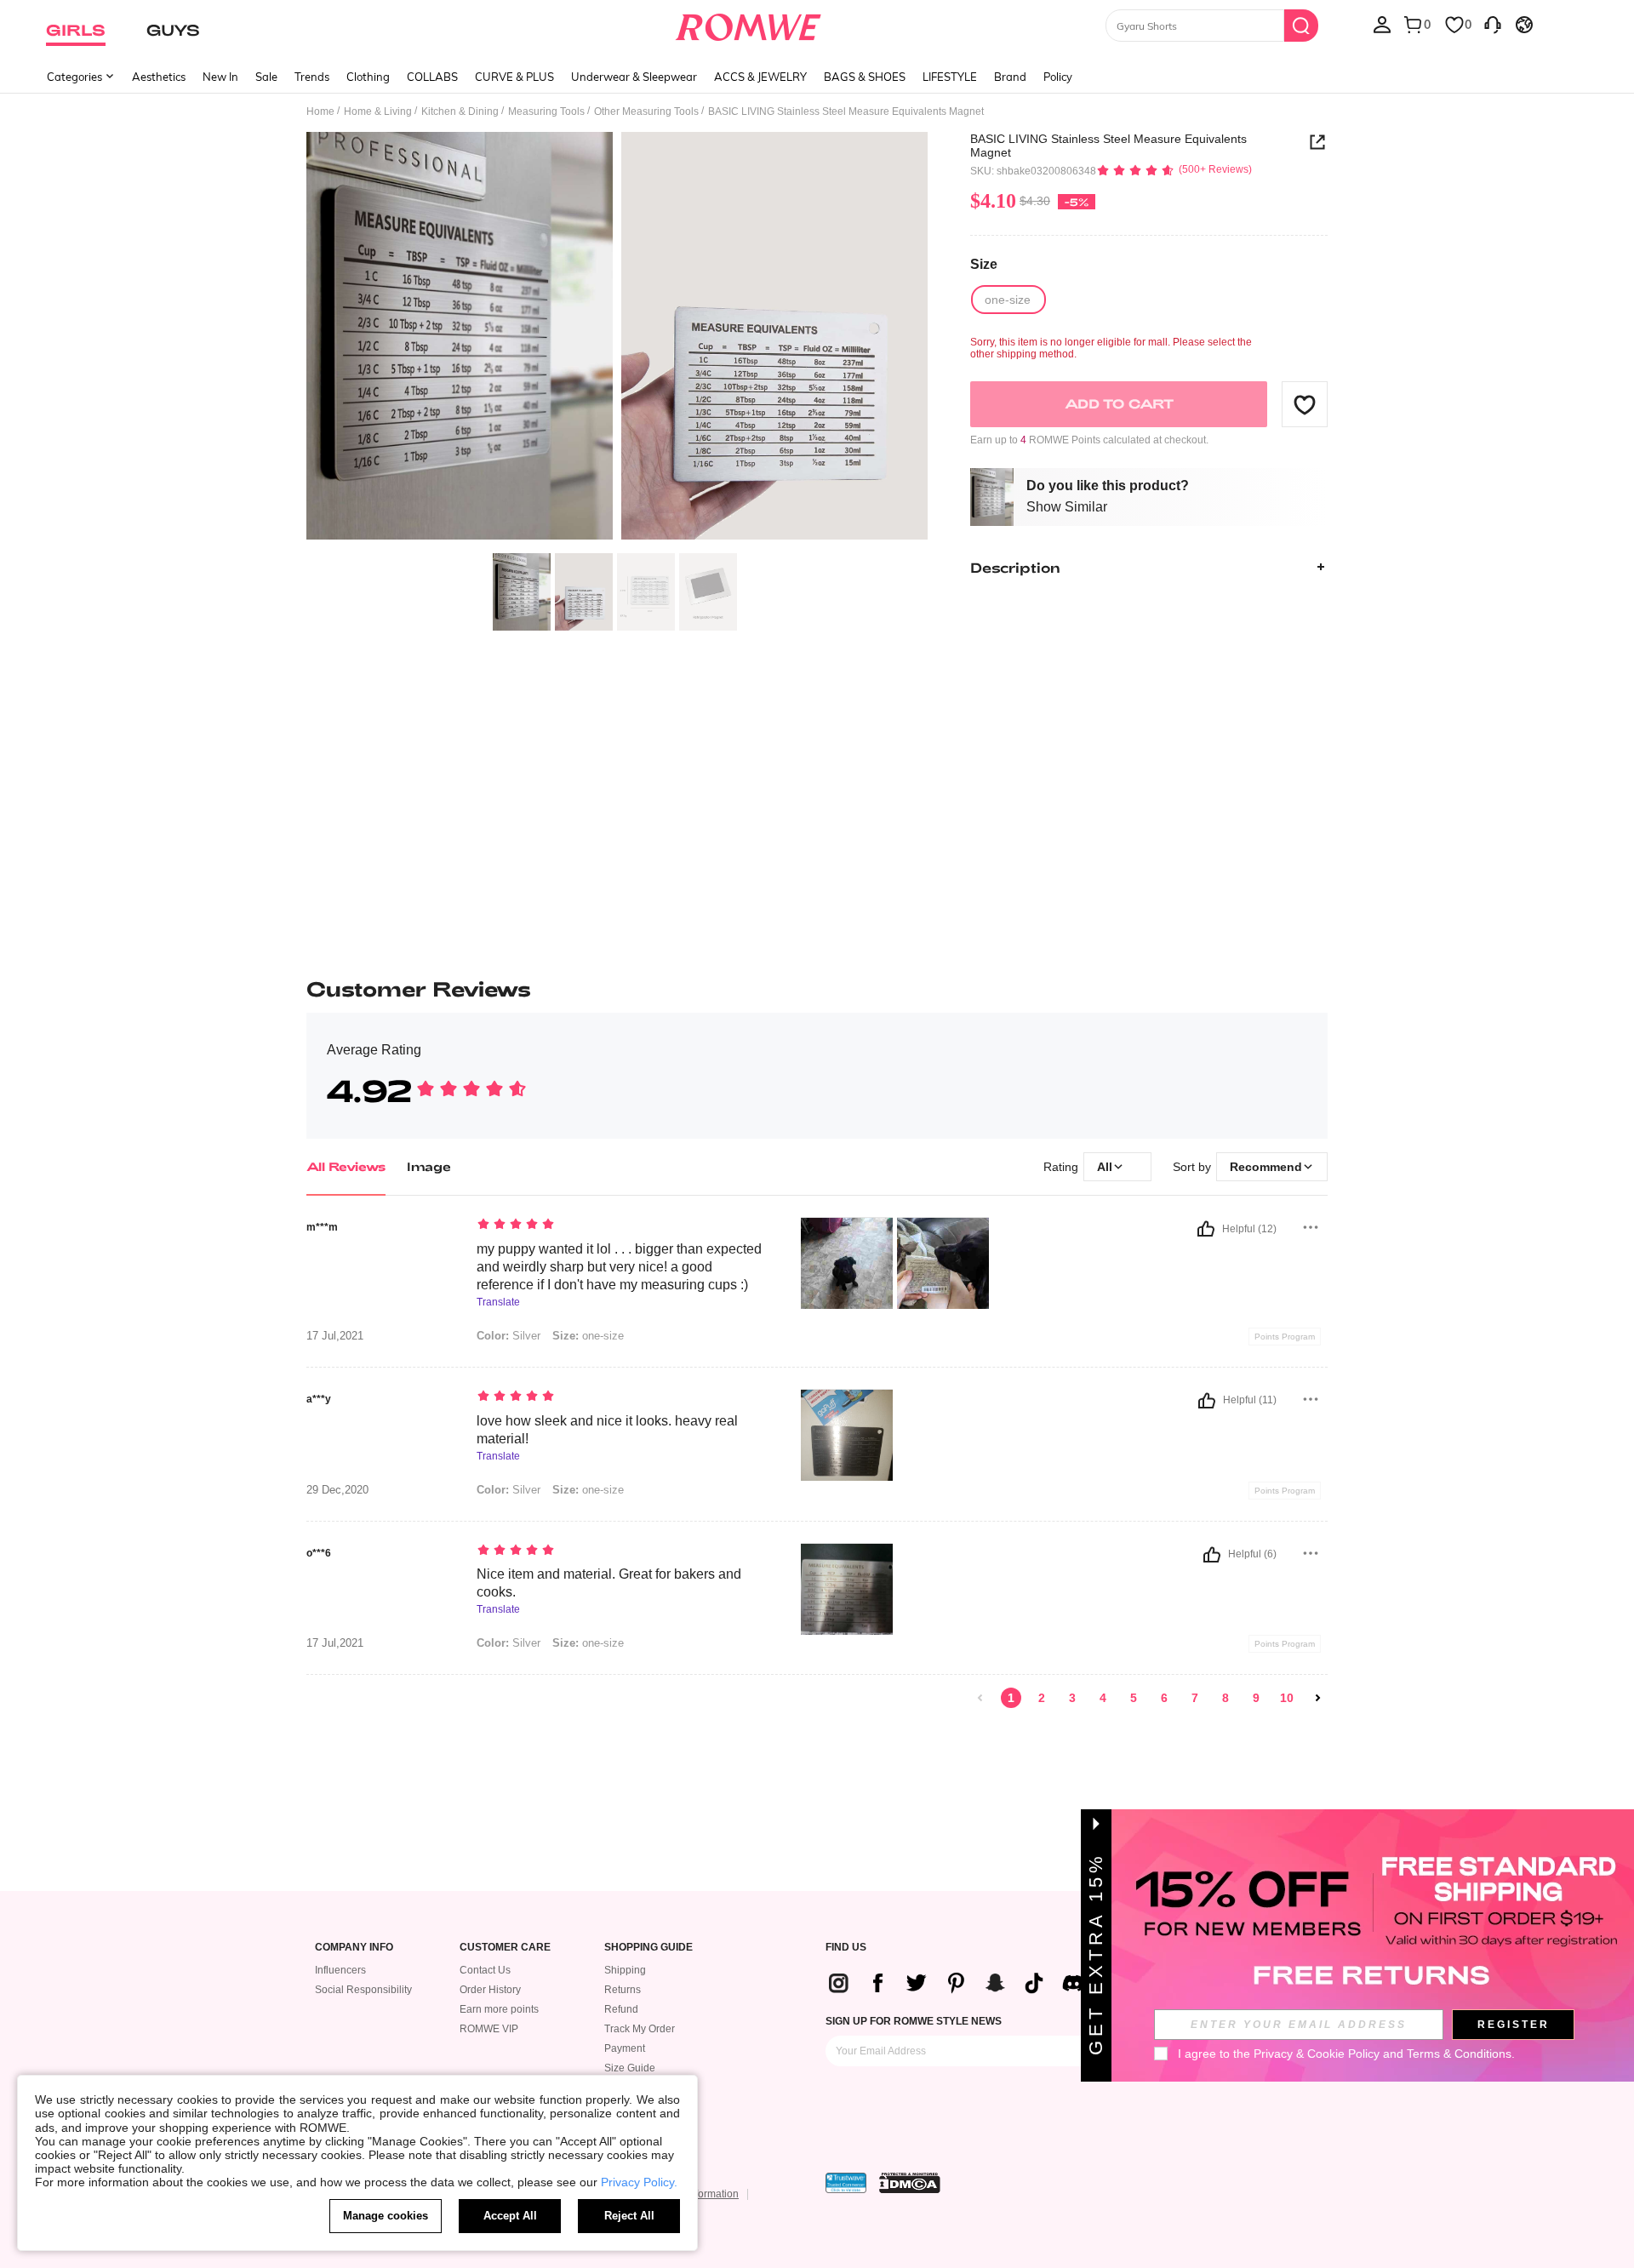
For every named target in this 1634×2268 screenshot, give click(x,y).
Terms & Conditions (1459, 2054)
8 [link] (1225, 1698)
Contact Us (485, 1970)
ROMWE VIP (489, 2029)
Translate (498, 1303)
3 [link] (1072, 1698)
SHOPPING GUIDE (648, 1948)
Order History (490, 1990)
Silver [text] (508, 1336)
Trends (312, 77)
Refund (621, 2009)
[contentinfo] (963, 1983)
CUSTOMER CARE (505, 1948)
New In (220, 77)
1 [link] (1011, 1698)
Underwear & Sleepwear (634, 77)
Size (984, 264)
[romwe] (748, 24)
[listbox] (1382, 24)
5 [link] (1134, 1698)
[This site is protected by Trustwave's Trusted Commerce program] (846, 2183)
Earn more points (499, 2009)
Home (320, 111)
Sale (266, 77)
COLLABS (432, 77)
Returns (623, 1990)
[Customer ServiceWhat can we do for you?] (1493, 24)
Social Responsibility (363, 1990)
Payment (625, 2048)
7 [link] (1195, 1698)
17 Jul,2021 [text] (335, 1336)
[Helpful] (1206, 1229)
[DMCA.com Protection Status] (910, 2183)
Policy (1058, 77)
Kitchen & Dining (460, 111)
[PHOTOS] (617, 338)
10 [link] (1287, 1698)
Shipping (625, 1970)
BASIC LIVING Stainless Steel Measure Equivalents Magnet (1108, 146)
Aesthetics (159, 77)
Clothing (368, 77)
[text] (622, 1225)
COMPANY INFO (354, 1948)
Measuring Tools (546, 111)
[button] (1305, 404)
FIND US (846, 1948)
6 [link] (1164, 1698)
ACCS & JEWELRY (760, 77)
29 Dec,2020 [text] (337, 1490)
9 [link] (1256, 1698)
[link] (980, 1698)
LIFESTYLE (950, 77)
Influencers (340, 1970)
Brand (1010, 77)
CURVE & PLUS (514, 77)
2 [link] (1042, 1698)
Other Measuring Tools (646, 111)
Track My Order (640, 2029)
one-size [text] (588, 1336)
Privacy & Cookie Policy (1317, 2054)
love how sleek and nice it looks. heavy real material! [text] (607, 1430)
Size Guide (630, 2068)
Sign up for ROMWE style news (914, 2021)
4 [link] (1103, 1698)
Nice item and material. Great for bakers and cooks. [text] (609, 1583)
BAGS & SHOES (865, 77)
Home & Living (378, 111)
